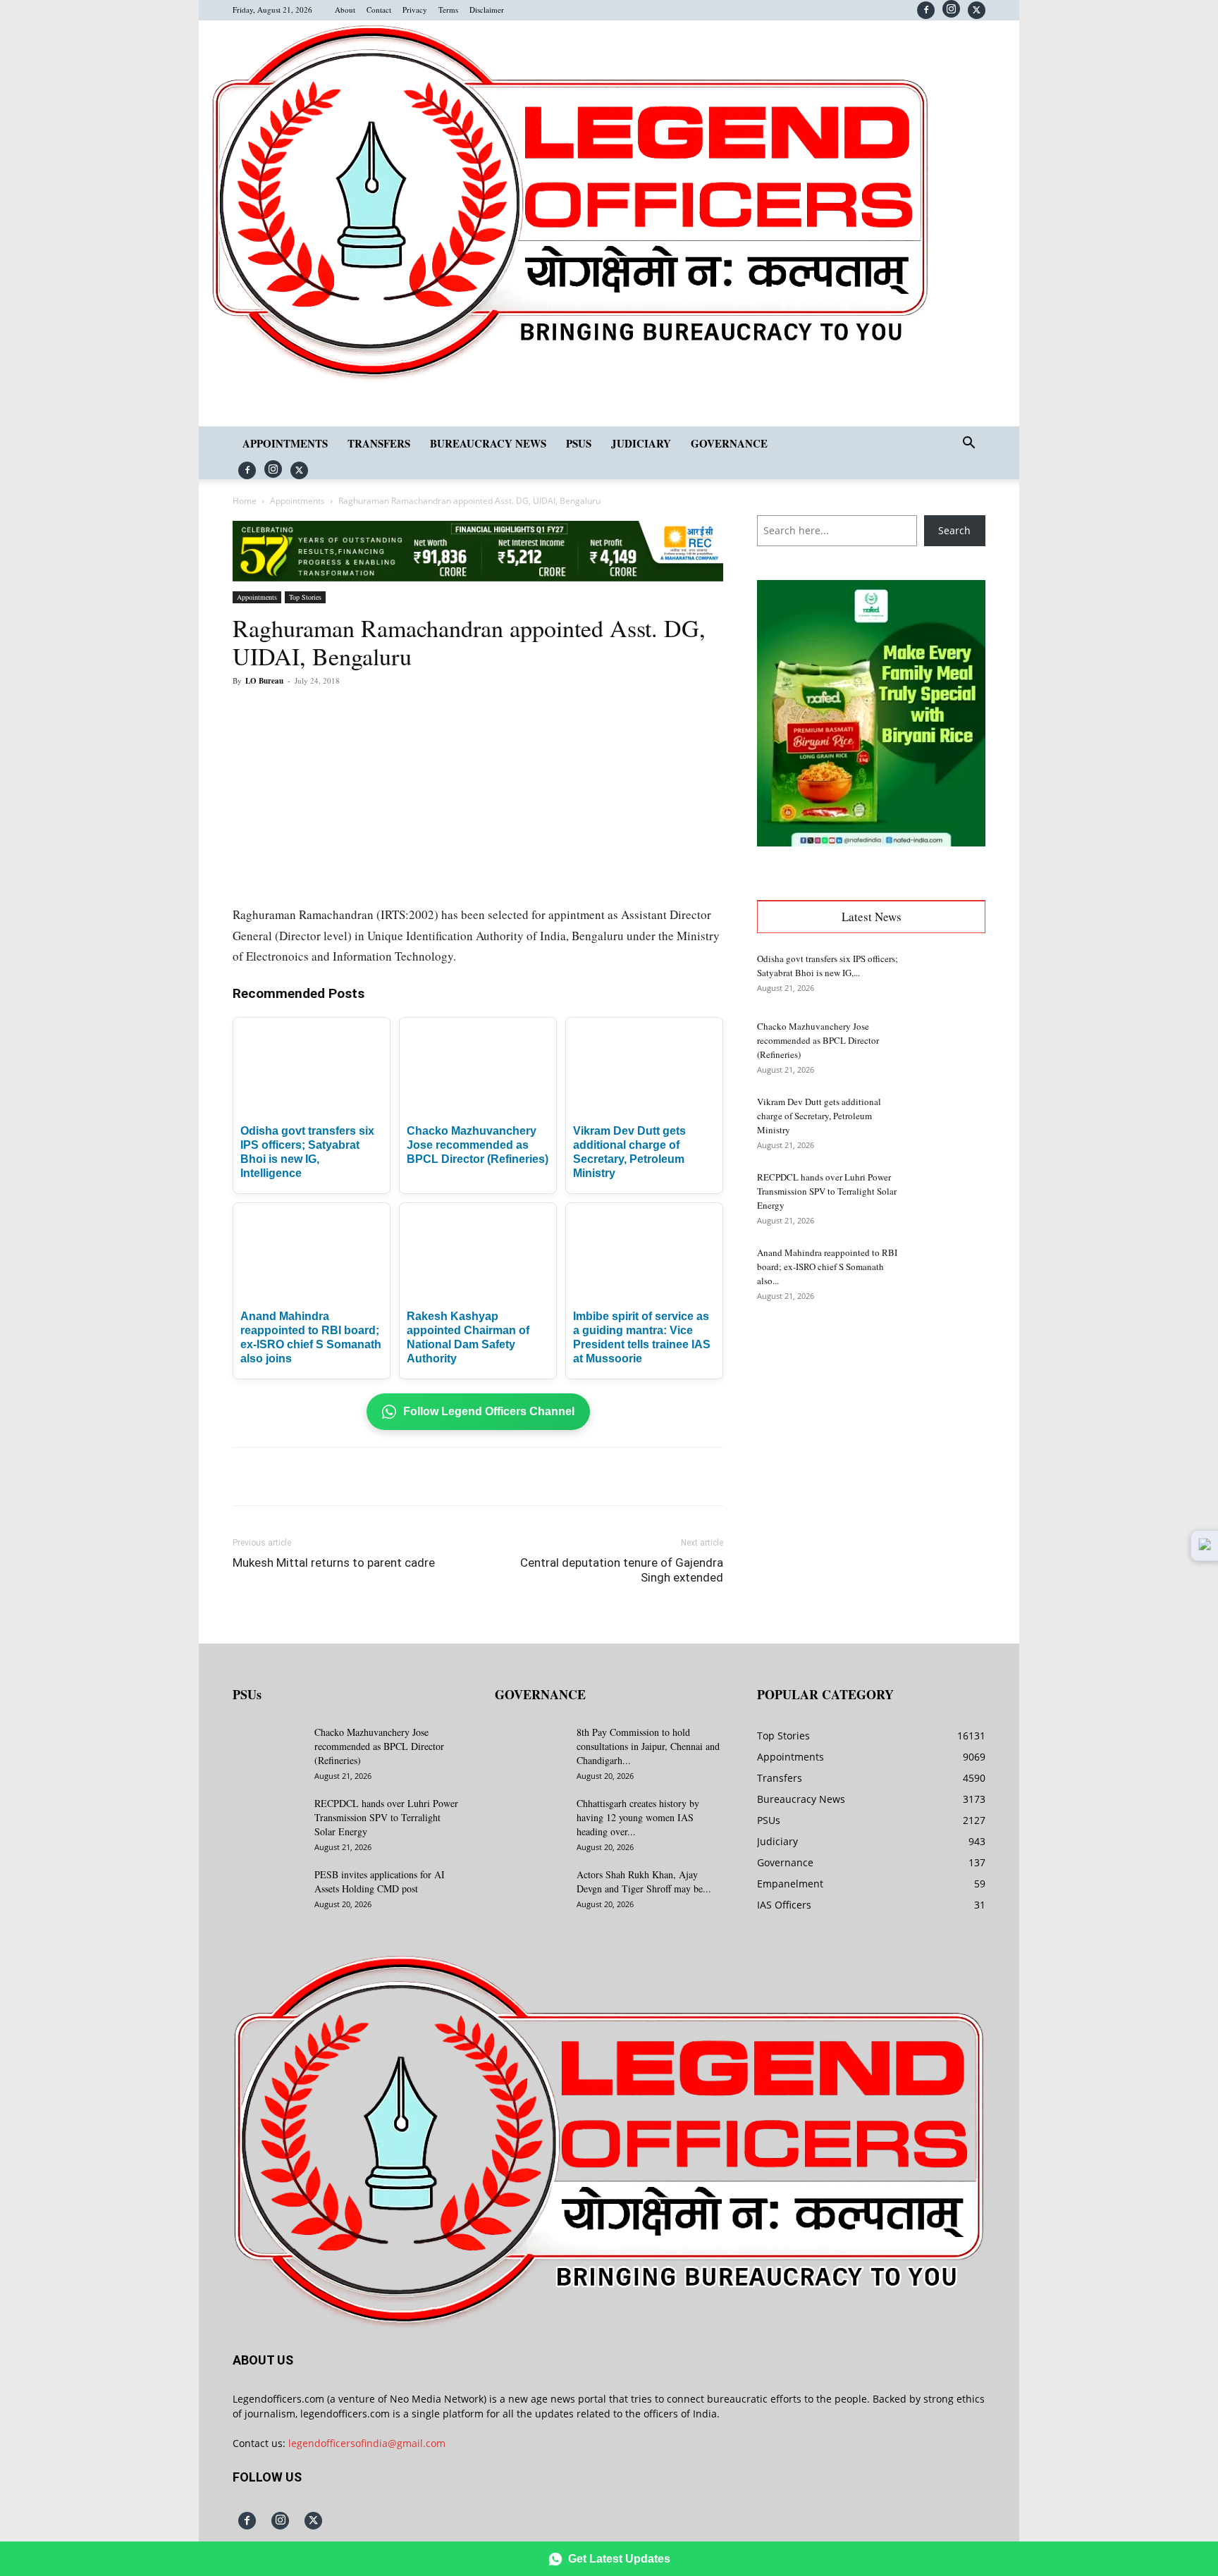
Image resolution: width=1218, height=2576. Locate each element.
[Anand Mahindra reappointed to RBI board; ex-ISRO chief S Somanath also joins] (950, 1270)
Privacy (415, 10)
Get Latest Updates (619, 2559)
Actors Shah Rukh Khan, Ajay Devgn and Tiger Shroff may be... (644, 1881)
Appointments (285, 443)
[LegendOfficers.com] (570, 379)
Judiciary (641, 443)
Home (245, 501)
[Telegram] (492, 713)
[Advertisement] (871, 1424)
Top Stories (305, 597)
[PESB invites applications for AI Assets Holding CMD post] (268, 1892)
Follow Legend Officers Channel (489, 1411)
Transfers (379, 443)
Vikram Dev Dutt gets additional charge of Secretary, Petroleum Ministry (819, 1116)
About (345, 10)
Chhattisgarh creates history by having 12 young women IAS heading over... (638, 1817)
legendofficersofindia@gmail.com (367, 2443)
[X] (977, 10)
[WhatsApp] (395, 713)
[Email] (460, 713)
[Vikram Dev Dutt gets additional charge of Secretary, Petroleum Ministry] (950, 1119)
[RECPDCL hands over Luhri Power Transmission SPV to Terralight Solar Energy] (950, 1195)
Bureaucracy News (488, 443)
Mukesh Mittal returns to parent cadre (334, 1563)
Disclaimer (487, 10)
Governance (729, 443)
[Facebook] (926, 10)
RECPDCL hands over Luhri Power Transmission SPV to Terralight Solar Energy (827, 1191)
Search (954, 530)
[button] (968, 444)
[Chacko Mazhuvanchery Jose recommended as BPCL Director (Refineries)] (950, 1044)
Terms (448, 10)
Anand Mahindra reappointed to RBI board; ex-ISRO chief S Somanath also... (827, 1267)
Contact (379, 10)
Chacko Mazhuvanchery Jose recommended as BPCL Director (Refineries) (478, 1145)
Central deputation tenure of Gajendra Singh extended (622, 1570)
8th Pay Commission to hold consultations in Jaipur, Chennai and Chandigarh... (648, 1746)
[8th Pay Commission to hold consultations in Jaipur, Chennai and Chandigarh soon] (530, 1750)
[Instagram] (951, 9)
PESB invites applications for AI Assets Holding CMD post (380, 1881)
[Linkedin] (427, 713)
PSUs (579, 443)
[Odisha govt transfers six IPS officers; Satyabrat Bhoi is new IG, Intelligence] (950, 976)
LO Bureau (264, 681)
